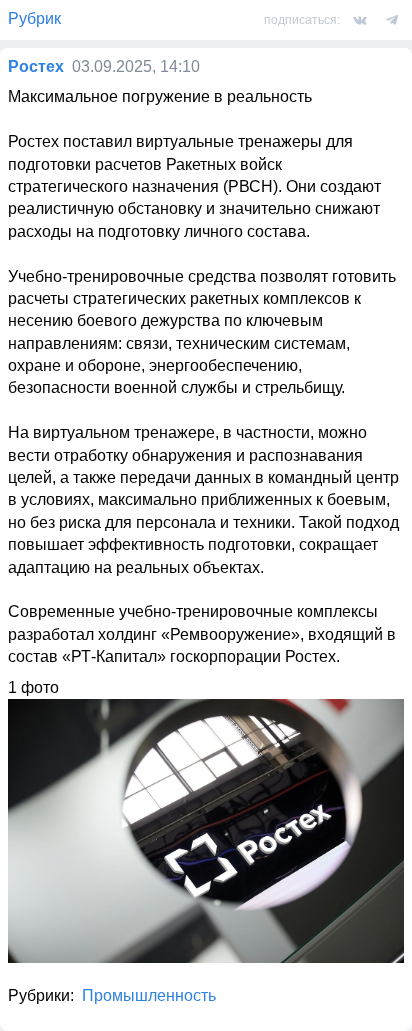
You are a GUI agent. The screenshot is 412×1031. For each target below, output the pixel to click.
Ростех (36, 66)
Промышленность (149, 995)
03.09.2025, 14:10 (136, 66)
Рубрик (34, 18)
